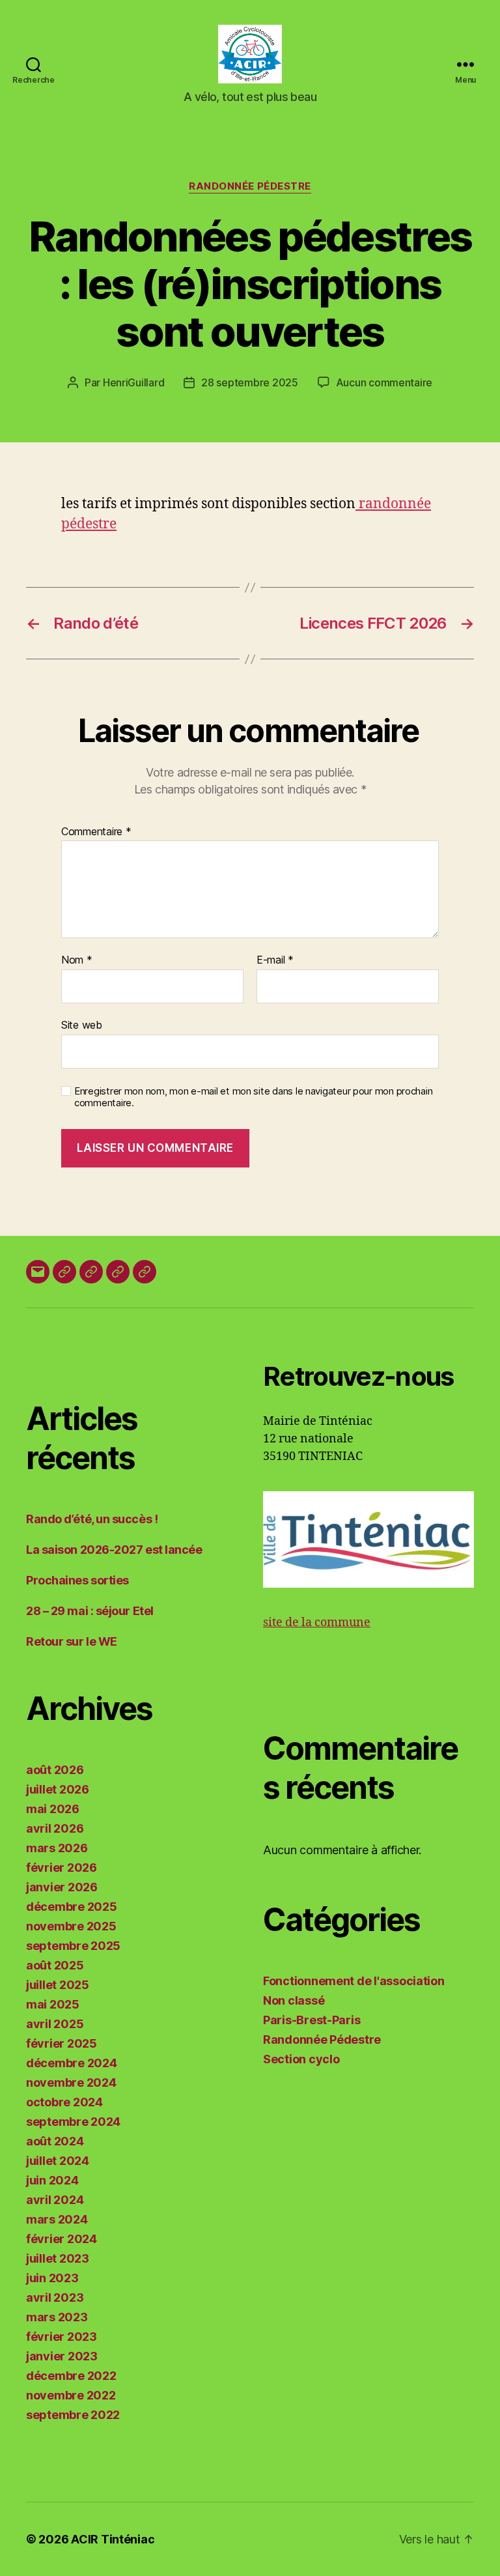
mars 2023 (57, 2317)
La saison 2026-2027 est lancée (114, 1550)
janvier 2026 (62, 1887)
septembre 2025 (73, 1946)
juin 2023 (52, 2278)
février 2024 (62, 2239)
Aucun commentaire (384, 382)
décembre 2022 (71, 2376)
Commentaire (96, 832)
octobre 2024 (64, 2102)
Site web (82, 1024)
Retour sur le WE (72, 1641)
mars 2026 (57, 1848)
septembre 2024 (73, 2122)
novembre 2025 (71, 1926)
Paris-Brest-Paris (312, 2020)
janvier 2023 (62, 2356)
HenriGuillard (134, 382)
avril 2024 (55, 2200)
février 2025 (62, 2043)
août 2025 (55, 1965)
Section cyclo (301, 2059)
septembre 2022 (73, 2415)
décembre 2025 (72, 1907)
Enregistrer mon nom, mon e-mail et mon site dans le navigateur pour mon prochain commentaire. (253, 1097)
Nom (77, 960)
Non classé (294, 2000)
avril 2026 (55, 1828)
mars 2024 (57, 2219)
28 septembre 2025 (249, 382)
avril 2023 (55, 2297)
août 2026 (55, 1770)
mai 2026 (53, 1809)
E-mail (275, 960)
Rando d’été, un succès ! (92, 1519)
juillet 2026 (58, 1789)
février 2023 (62, 2337)
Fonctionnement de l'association (354, 1981)
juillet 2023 (58, 2258)
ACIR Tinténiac (113, 2539)
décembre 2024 (72, 2063)
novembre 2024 (71, 2082)
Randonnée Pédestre (250, 186)
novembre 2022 (71, 2395)
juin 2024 (52, 2180)
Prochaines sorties (77, 1580)
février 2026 (62, 1868)
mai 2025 (53, 2004)
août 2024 (55, 2141)
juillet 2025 (58, 1985)
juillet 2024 (58, 2161)
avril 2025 (55, 2024)
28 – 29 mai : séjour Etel (90, 1611)
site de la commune (317, 1623)
